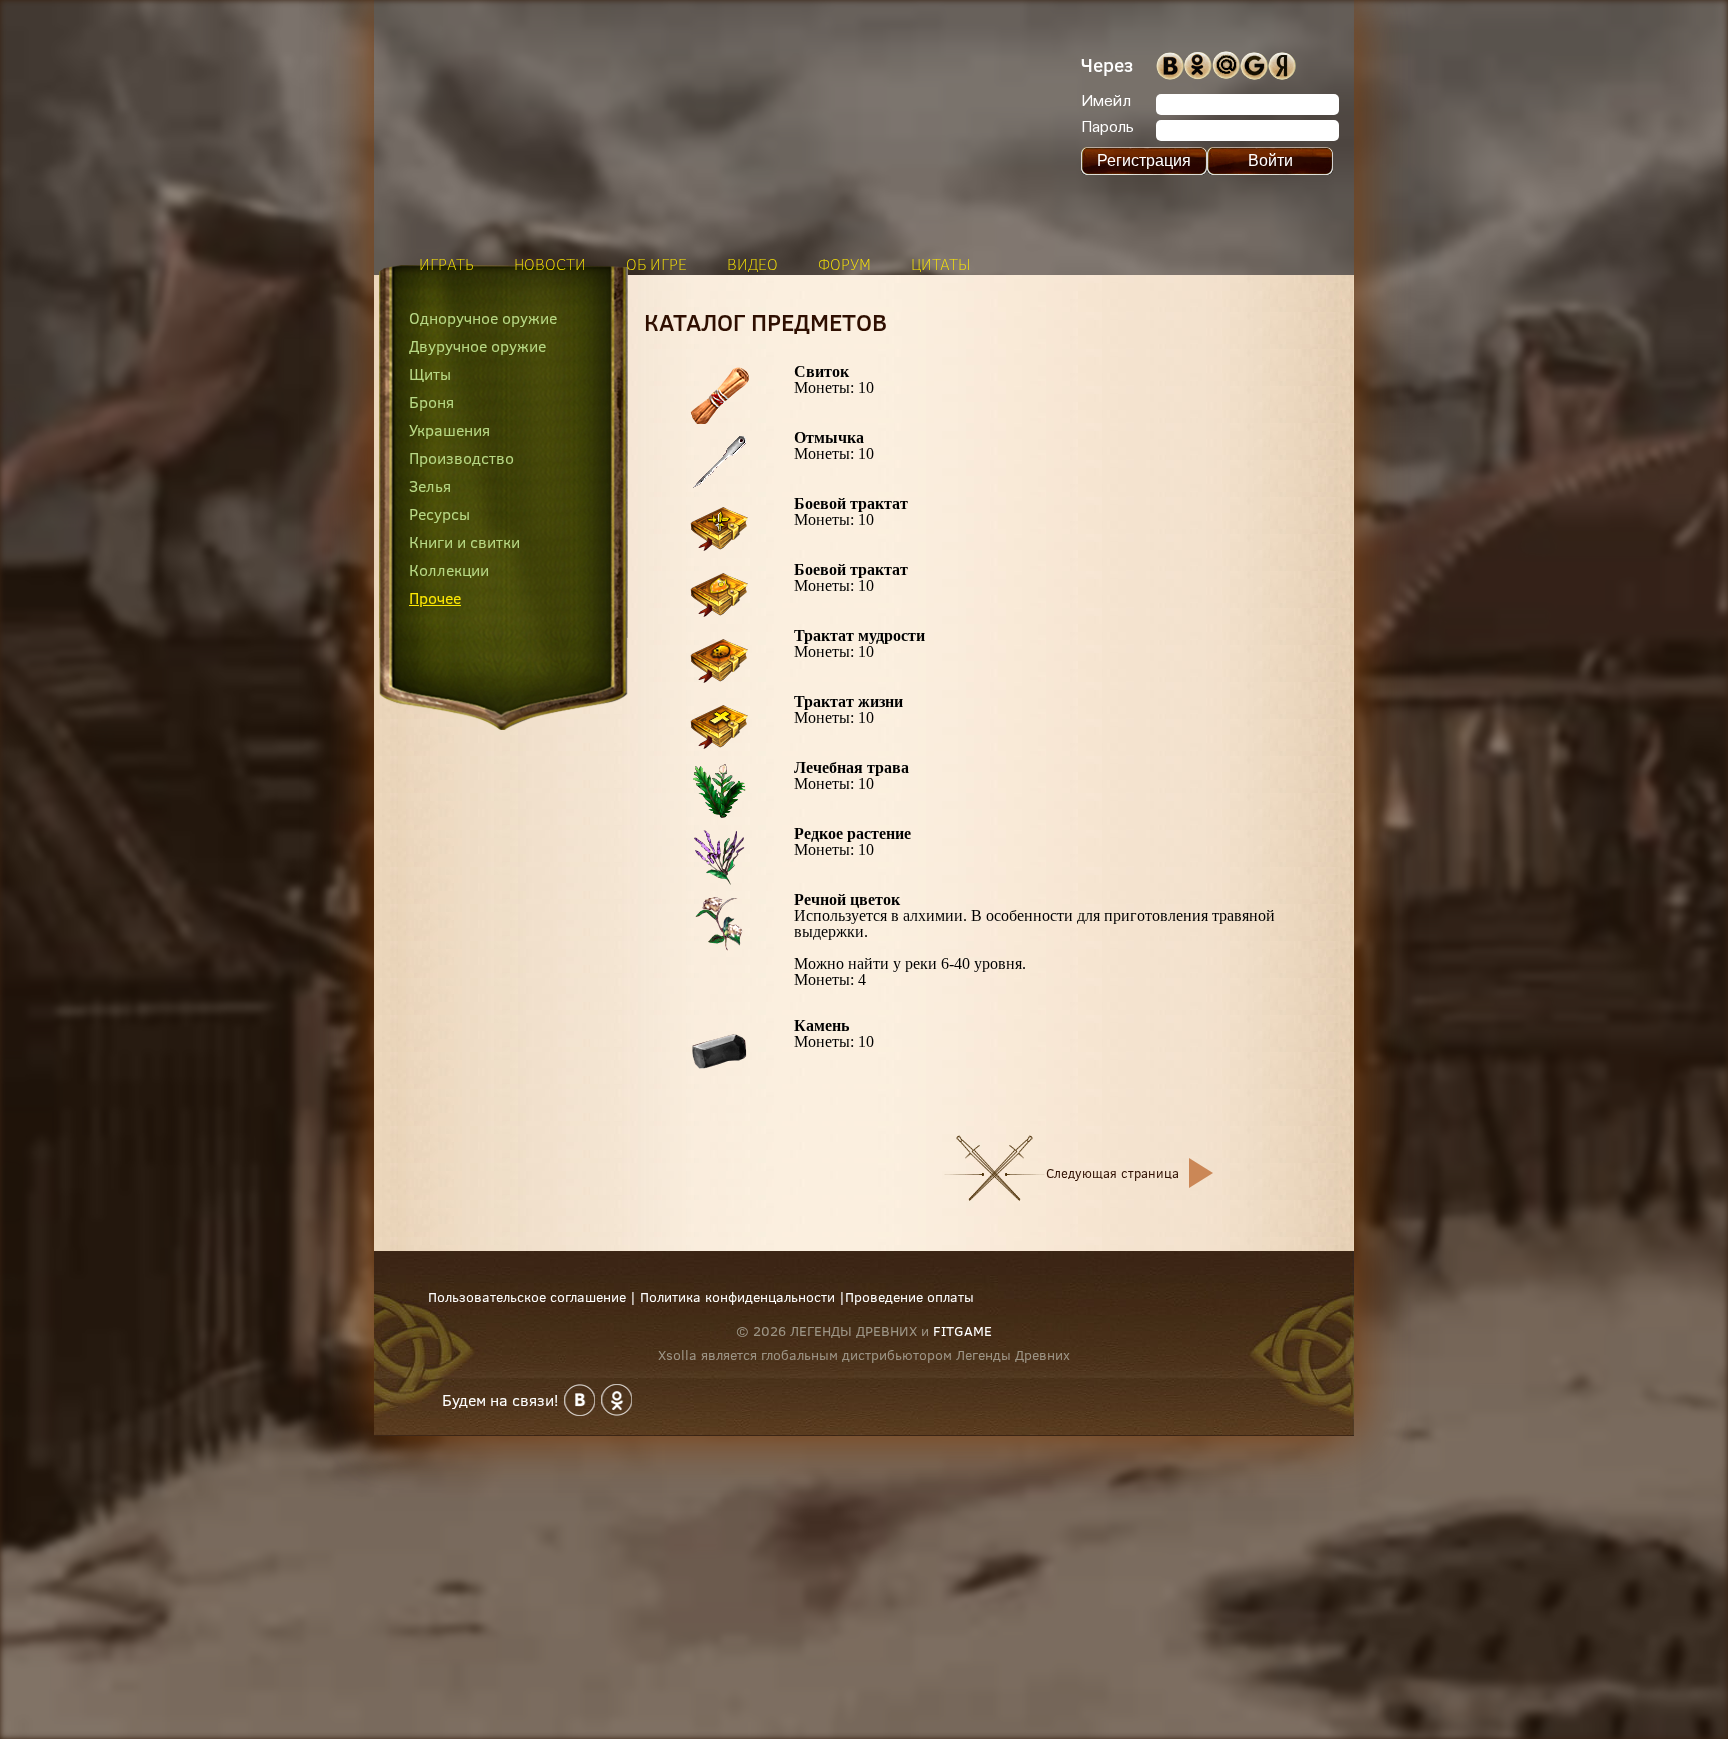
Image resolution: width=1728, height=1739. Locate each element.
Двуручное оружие (477, 346)
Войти (1270, 160)
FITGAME (962, 1331)
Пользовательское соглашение (527, 1297)
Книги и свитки (464, 542)
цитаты (941, 264)
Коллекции (449, 570)
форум (844, 264)
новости (550, 264)
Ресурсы (439, 514)
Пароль (1107, 128)
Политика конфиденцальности (737, 1297)
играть (446, 264)
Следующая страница (1112, 1173)
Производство (461, 458)
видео (752, 264)
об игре (656, 264)
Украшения (449, 430)
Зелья (430, 486)
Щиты (430, 374)
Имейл (1106, 102)
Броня (431, 402)
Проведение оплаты (909, 1297)
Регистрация (1144, 160)
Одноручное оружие (483, 318)
